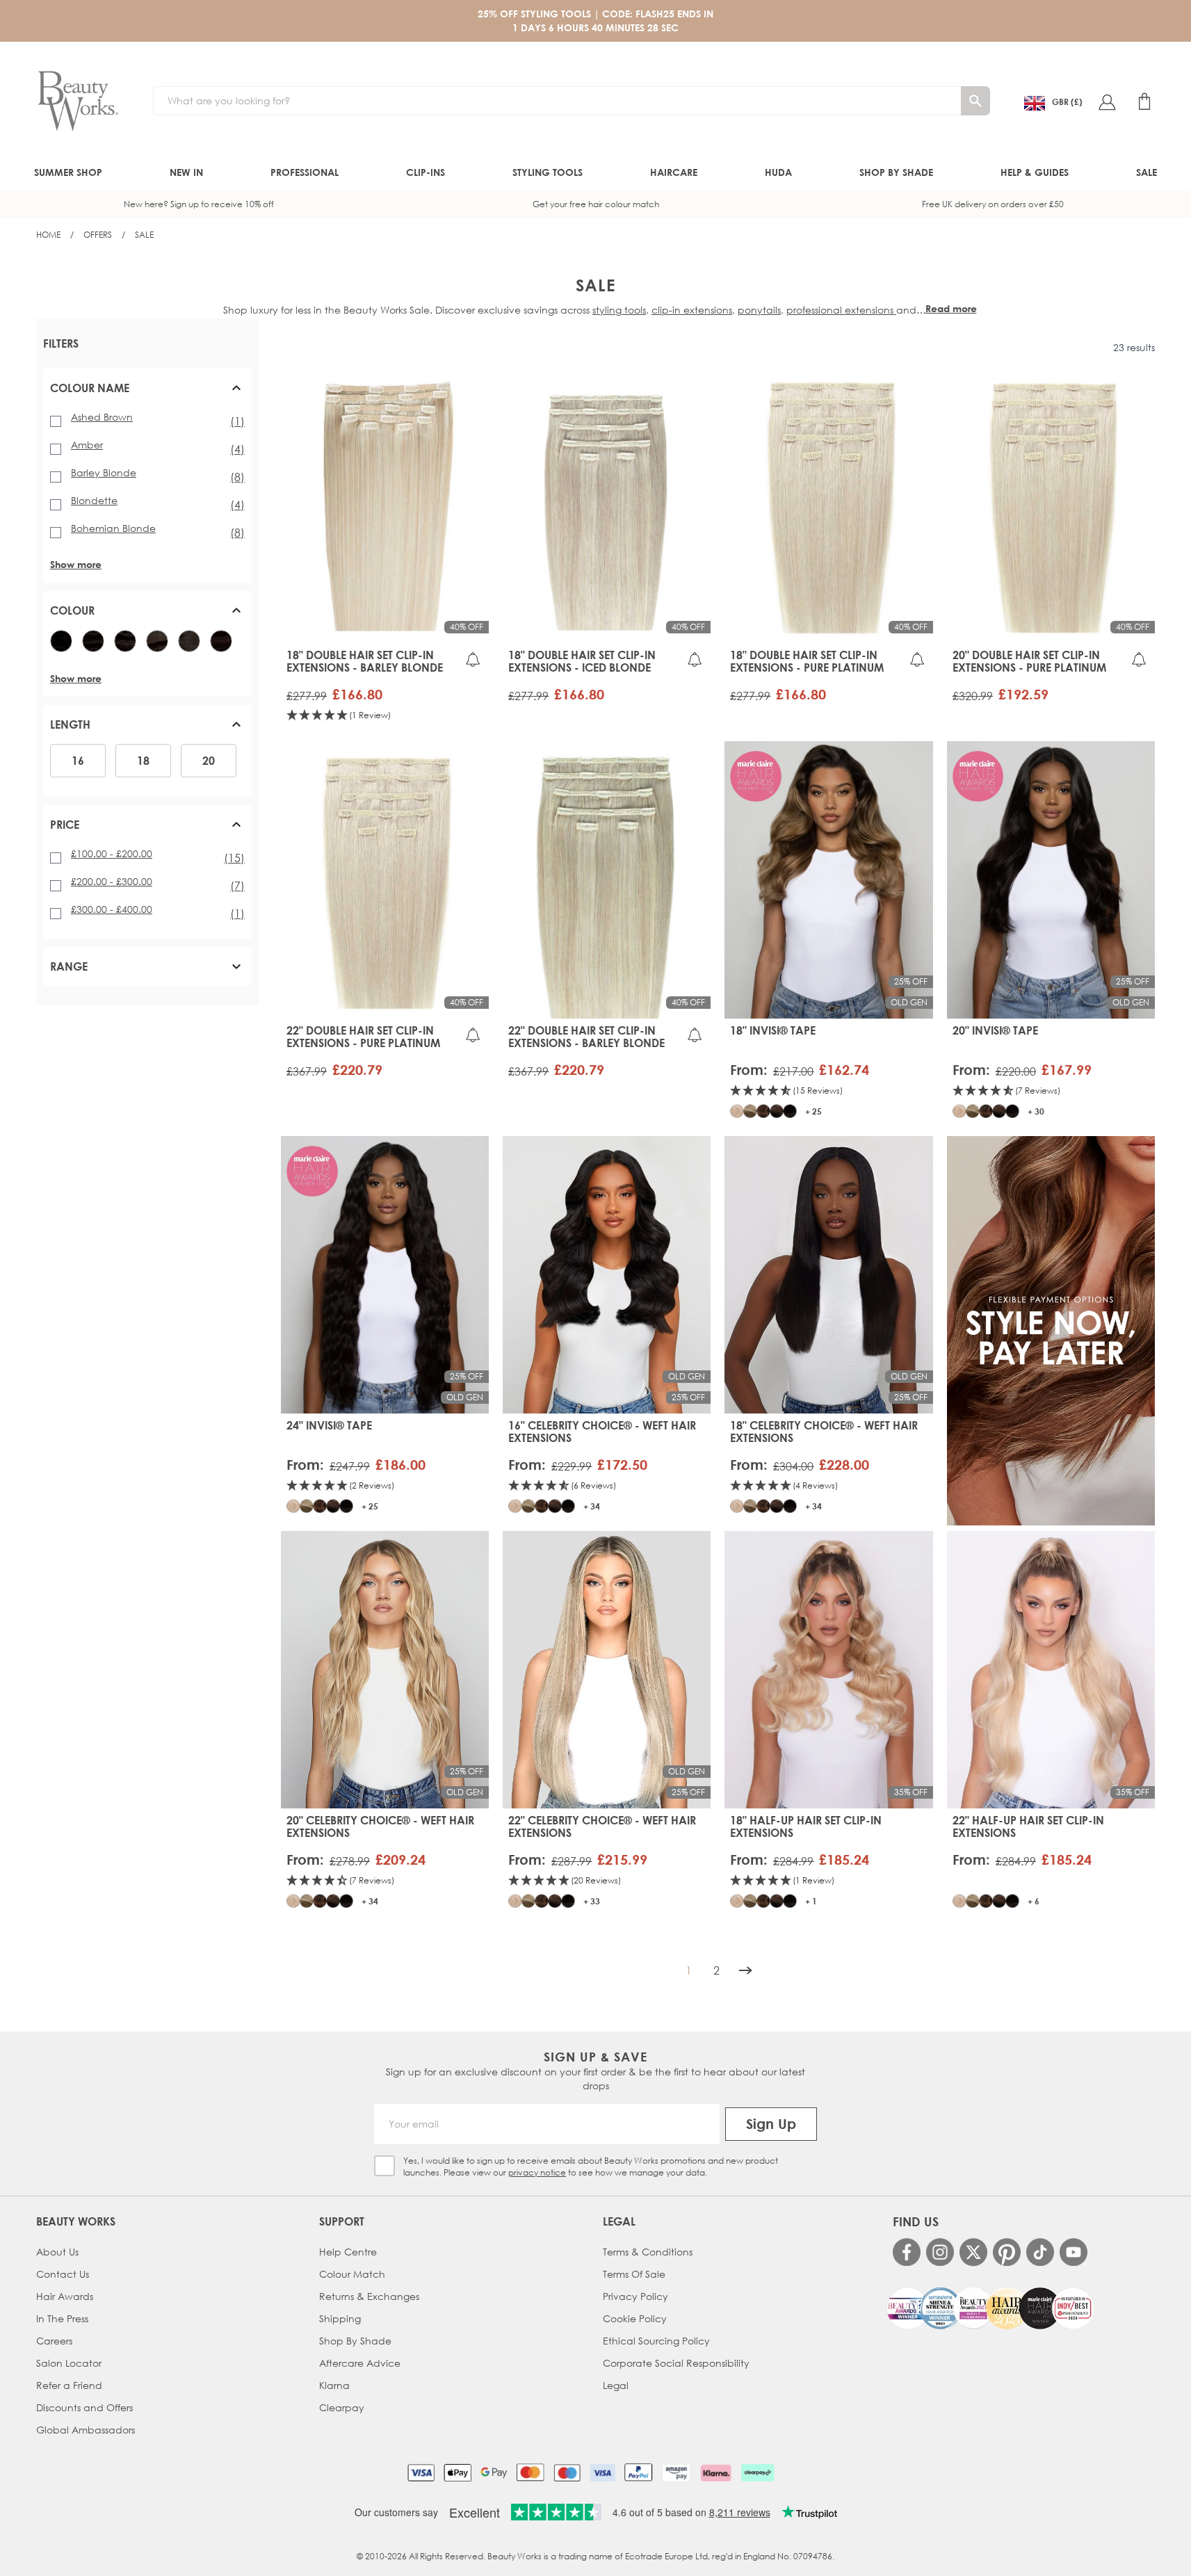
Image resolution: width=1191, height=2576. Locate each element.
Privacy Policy (635, 2296)
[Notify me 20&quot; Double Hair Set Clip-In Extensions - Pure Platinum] (1139, 659)
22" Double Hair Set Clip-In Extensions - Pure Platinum (363, 1037)
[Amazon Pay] (676, 2472)
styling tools (619, 310)
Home (48, 235)
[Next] (745, 1970)
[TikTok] (1040, 2252)
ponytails (759, 310)
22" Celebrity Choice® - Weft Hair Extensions (602, 1826)
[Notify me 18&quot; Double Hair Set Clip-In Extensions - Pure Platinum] (917, 659)
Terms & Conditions (648, 2252)
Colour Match (352, 2274)
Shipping (340, 2318)
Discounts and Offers (84, 2407)
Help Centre (348, 2252)
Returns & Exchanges (369, 2296)
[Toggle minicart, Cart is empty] (1144, 102)
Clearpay (342, 2407)
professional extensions (841, 310)
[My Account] (1107, 102)
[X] (973, 2252)
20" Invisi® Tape (995, 1030)
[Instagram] (940, 2252)
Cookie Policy (635, 2318)
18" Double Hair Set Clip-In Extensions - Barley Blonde (365, 661)
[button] (147, 394)
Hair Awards (65, 2296)
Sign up (771, 2124)
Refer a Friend (69, 2385)
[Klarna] (716, 2472)
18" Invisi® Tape (773, 1030)
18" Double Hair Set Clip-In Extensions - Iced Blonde (582, 661)
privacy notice (537, 2172)
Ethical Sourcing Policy (656, 2341)
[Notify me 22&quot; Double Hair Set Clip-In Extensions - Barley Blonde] (695, 1035)
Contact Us (63, 2274)
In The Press (62, 2318)
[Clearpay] (757, 2472)
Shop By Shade (355, 2341)
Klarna (334, 2385)
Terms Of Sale (634, 2274)
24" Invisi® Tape (329, 1425)
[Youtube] (1073, 2252)
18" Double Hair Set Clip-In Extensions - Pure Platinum (807, 661)
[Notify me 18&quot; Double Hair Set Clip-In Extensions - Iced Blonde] (695, 659)
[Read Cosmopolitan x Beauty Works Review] (990, 2308)
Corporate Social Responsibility (676, 2363)
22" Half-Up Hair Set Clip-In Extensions (1028, 1826)
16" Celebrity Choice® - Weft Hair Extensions (602, 1432)
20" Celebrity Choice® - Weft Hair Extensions (380, 1826)
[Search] (975, 101)
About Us (57, 2252)
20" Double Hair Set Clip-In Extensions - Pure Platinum (1029, 661)
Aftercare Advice (360, 2363)
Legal (616, 2385)
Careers (54, 2341)
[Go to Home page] (78, 102)
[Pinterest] (1007, 2252)
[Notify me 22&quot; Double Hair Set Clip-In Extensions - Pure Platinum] (473, 1035)
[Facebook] (907, 2252)
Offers (98, 235)
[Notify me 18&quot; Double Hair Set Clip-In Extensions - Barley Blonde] (473, 659)
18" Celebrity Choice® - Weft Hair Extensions (824, 1432)
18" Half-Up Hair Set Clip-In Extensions (806, 1826)
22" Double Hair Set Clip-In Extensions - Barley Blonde (586, 1037)
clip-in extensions (692, 310)
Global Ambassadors (86, 2430)
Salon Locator (69, 2363)
